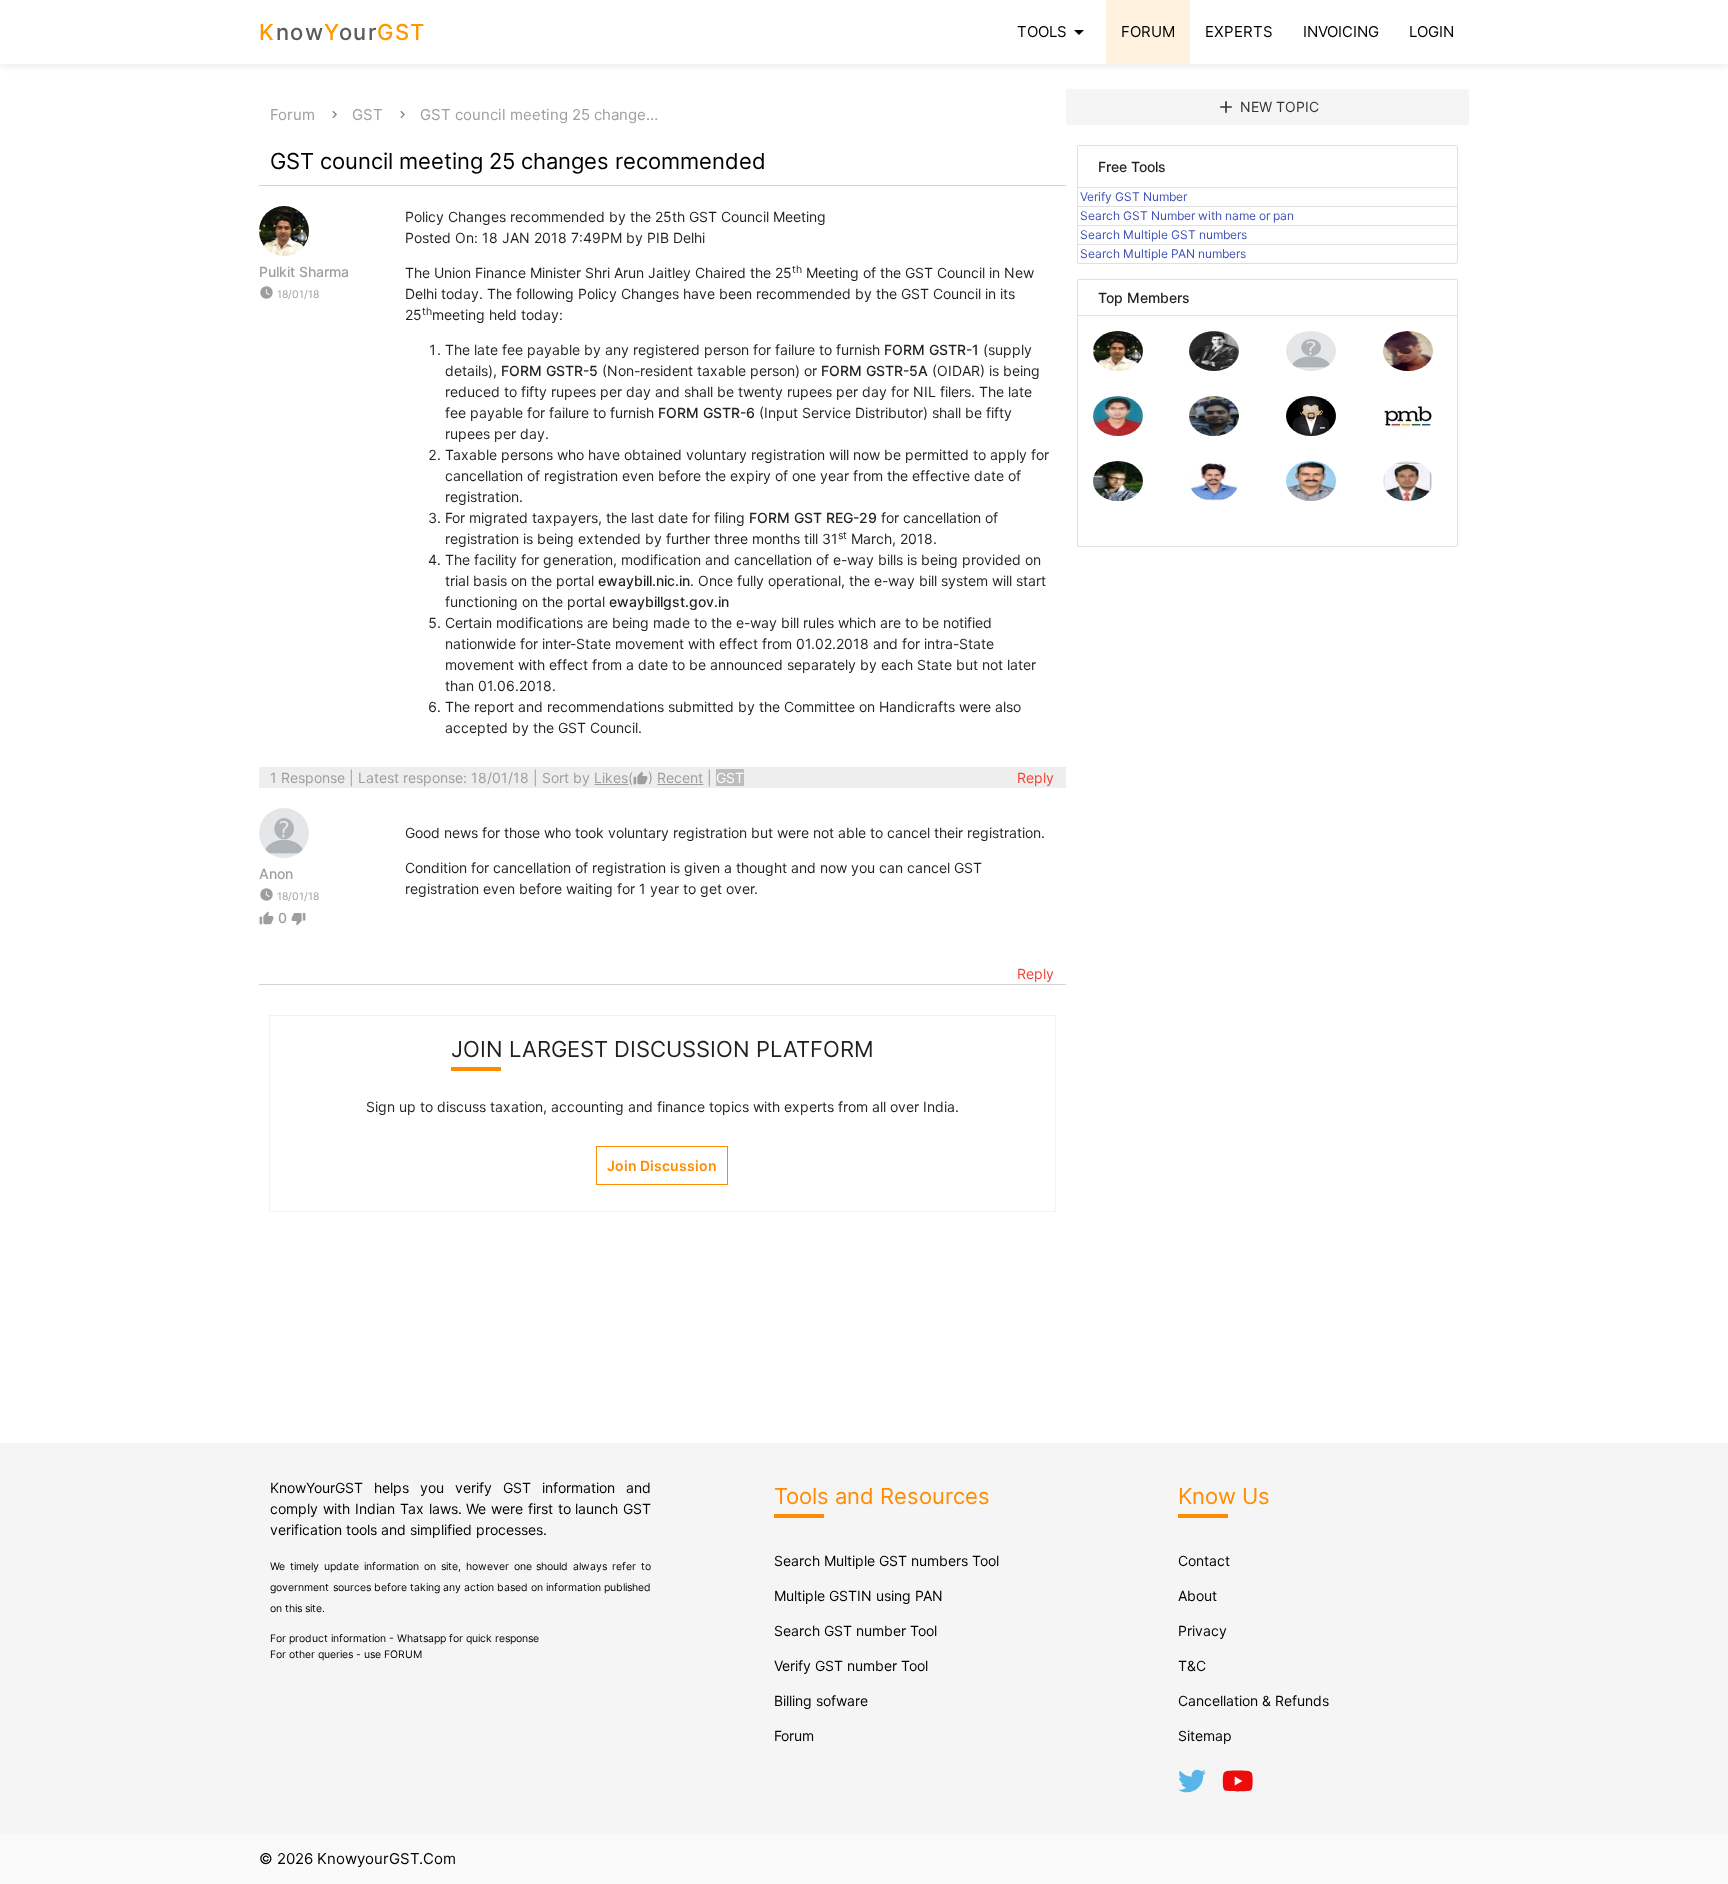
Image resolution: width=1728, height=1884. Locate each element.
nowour (342, 32)
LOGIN (1431, 31)
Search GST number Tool (855, 1630)
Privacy (1202, 1630)
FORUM (1148, 31)
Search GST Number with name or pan (1187, 215)
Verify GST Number (1133, 196)
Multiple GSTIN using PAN (858, 1595)
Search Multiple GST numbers (1163, 234)
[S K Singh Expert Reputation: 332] (1214, 430)
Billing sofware (821, 1700)
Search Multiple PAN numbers (1163, 253)
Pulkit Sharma (304, 271)
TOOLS (1054, 32)
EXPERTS (1239, 31)
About (1197, 1595)
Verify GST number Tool (851, 1665)
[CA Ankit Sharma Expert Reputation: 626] (1118, 430)
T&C (1192, 1665)
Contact (1204, 1560)
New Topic (1267, 107)
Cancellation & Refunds (1253, 1700)
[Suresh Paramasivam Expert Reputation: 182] (1214, 495)
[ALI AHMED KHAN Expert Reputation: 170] (1408, 495)
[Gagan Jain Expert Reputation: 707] (1408, 365)
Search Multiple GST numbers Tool (886, 1560)
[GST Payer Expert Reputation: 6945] (1214, 365)
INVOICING (1341, 31)
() (625, 777)
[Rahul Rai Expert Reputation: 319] (1311, 430)
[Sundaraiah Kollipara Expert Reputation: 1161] (1311, 365)
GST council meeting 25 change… (539, 114)
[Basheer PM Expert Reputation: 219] (1408, 430)
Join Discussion (662, 1165)
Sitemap (1205, 1735)
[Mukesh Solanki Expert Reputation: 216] (1118, 495)
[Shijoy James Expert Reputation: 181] (1311, 495)
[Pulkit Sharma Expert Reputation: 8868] (1118, 365)
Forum (292, 114)
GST (367, 114)
